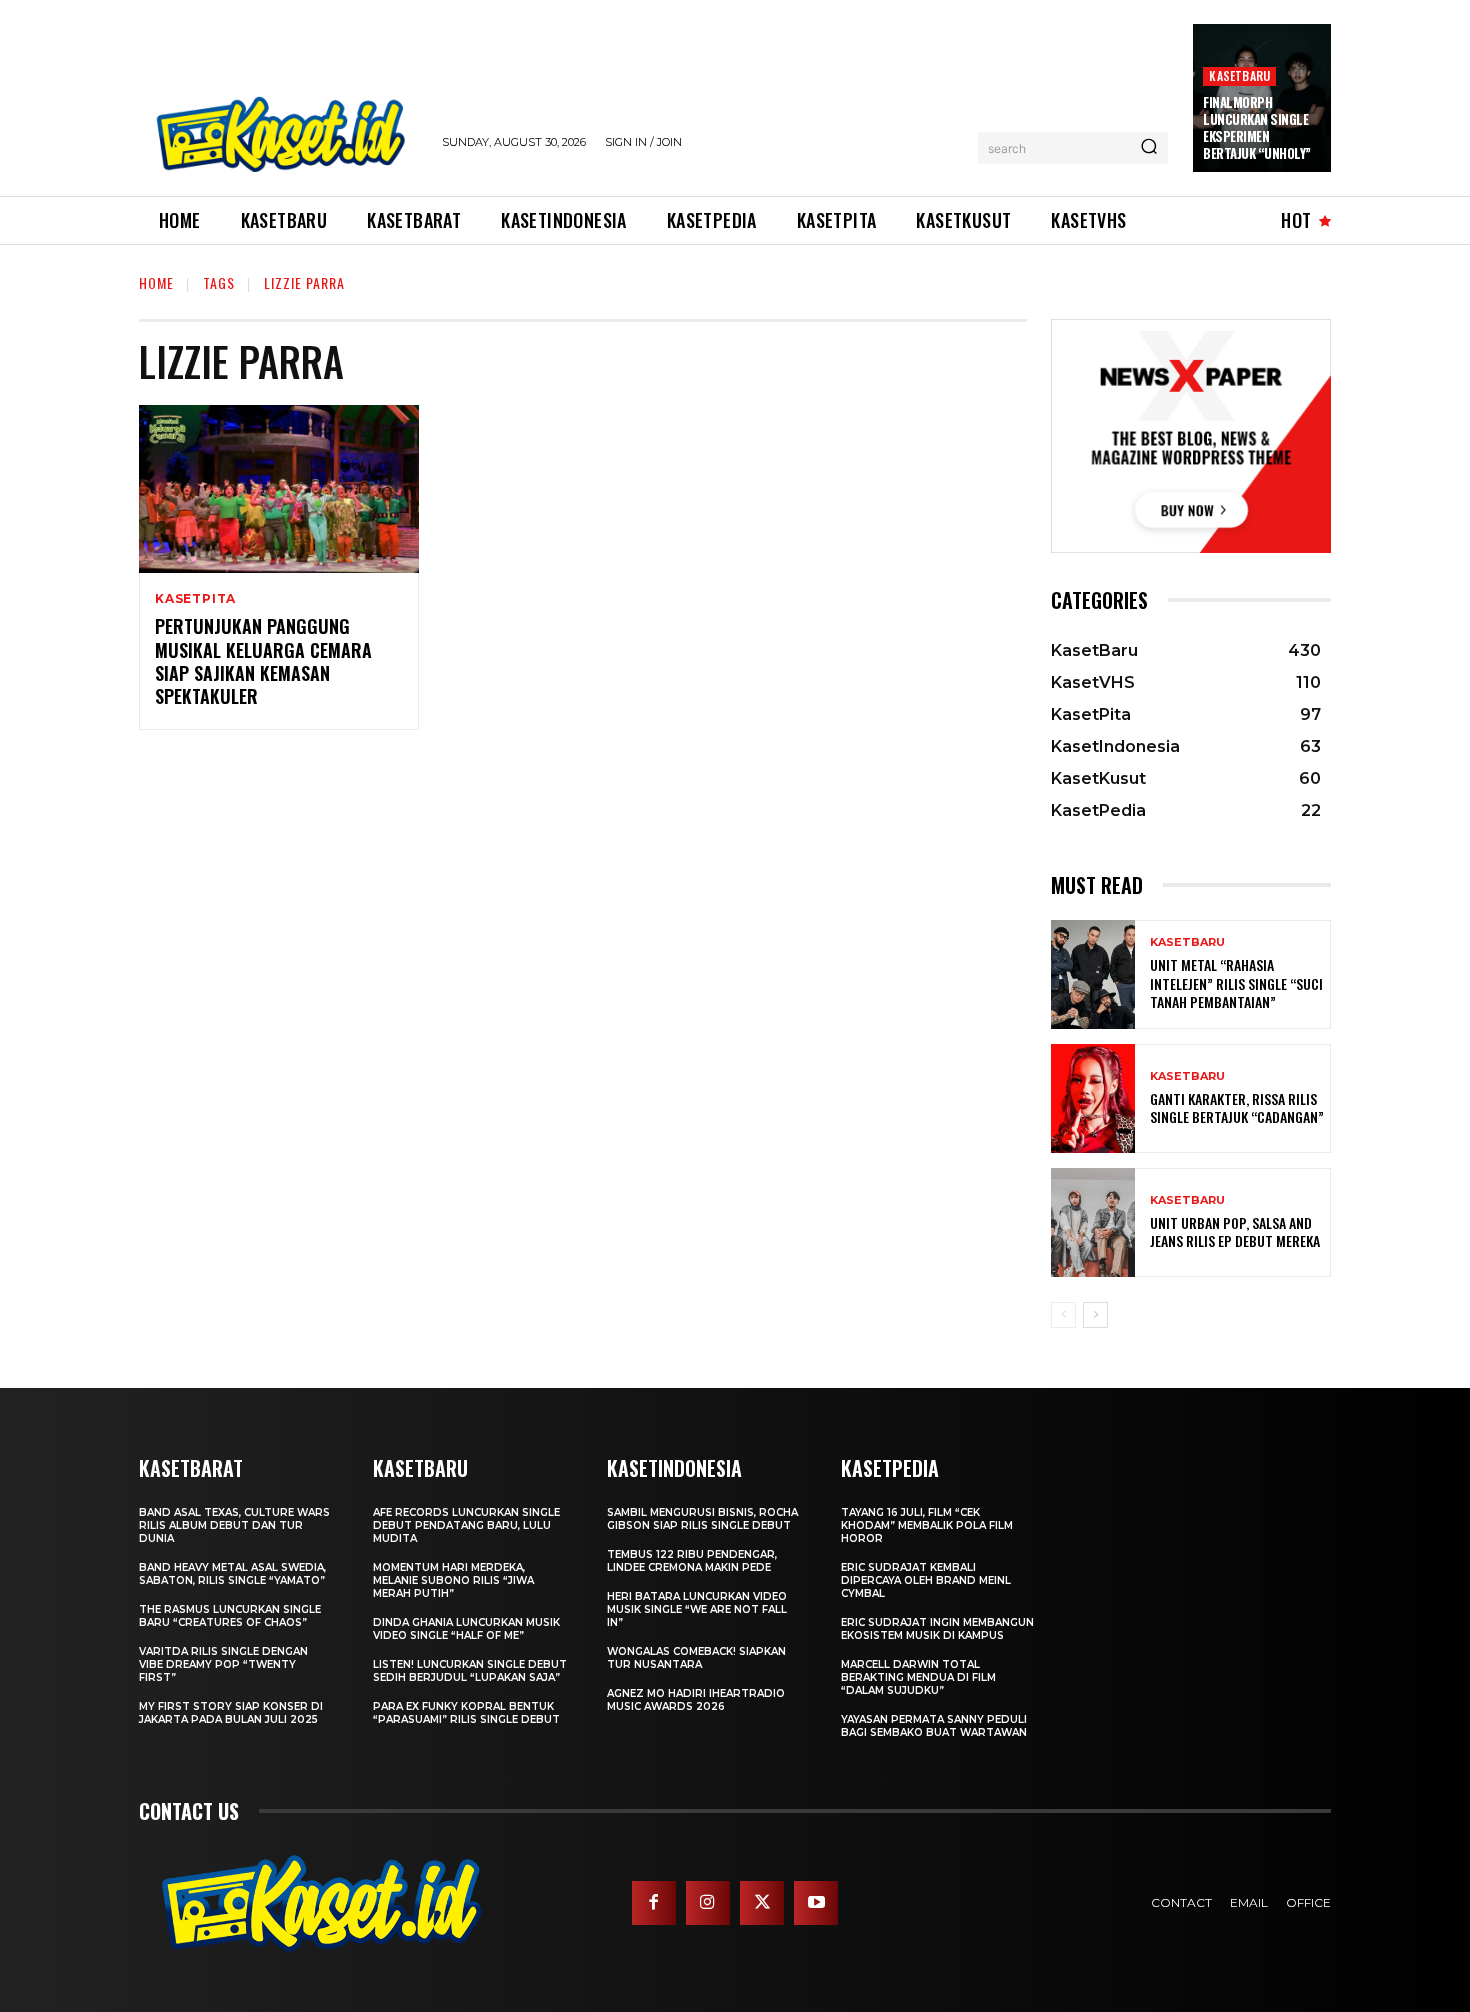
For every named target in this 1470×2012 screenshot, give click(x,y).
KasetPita (195, 599)
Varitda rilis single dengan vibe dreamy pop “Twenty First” (223, 1664)
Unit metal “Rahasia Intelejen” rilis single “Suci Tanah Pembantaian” (1236, 982)
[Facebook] (654, 1903)
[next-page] (1095, 1315)
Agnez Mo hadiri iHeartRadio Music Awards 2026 (696, 1700)
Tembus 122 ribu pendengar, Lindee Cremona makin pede (692, 1561)
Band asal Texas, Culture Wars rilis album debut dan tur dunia (234, 1525)
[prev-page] (1063, 1315)
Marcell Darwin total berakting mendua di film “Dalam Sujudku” (918, 1677)
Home (156, 282)
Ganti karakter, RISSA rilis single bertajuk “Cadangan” (1237, 1107)
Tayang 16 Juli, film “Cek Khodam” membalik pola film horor (927, 1525)
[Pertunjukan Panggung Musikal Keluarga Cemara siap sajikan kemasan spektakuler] (279, 489)
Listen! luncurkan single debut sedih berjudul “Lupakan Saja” (470, 1671)
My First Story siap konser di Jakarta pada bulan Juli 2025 (231, 1713)
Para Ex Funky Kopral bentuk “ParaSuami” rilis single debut (466, 1713)
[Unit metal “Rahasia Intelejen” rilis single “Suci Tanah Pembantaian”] (1093, 974)
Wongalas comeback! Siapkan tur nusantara (696, 1658)
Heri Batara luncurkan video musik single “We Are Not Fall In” (697, 1609)
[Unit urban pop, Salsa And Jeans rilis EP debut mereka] (1093, 1222)
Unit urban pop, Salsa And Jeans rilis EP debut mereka (1235, 1231)
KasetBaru (1239, 75)
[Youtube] (816, 1903)
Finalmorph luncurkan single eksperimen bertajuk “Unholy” (1257, 127)
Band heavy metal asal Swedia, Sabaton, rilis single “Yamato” (232, 1574)
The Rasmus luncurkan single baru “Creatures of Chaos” (230, 1616)
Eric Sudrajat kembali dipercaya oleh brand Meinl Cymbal (926, 1580)
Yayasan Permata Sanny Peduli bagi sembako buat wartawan (934, 1726)
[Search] (1149, 148)
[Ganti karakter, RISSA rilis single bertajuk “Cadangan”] (1093, 1098)
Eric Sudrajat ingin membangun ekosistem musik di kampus (937, 1629)
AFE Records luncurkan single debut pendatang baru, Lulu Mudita (466, 1525)
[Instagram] (708, 1903)
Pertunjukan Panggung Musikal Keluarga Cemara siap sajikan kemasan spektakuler (263, 661)
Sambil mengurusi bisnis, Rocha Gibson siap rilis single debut (702, 1519)
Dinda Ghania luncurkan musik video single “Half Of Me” (466, 1629)
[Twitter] (762, 1903)
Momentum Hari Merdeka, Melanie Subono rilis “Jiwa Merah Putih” (453, 1580)
